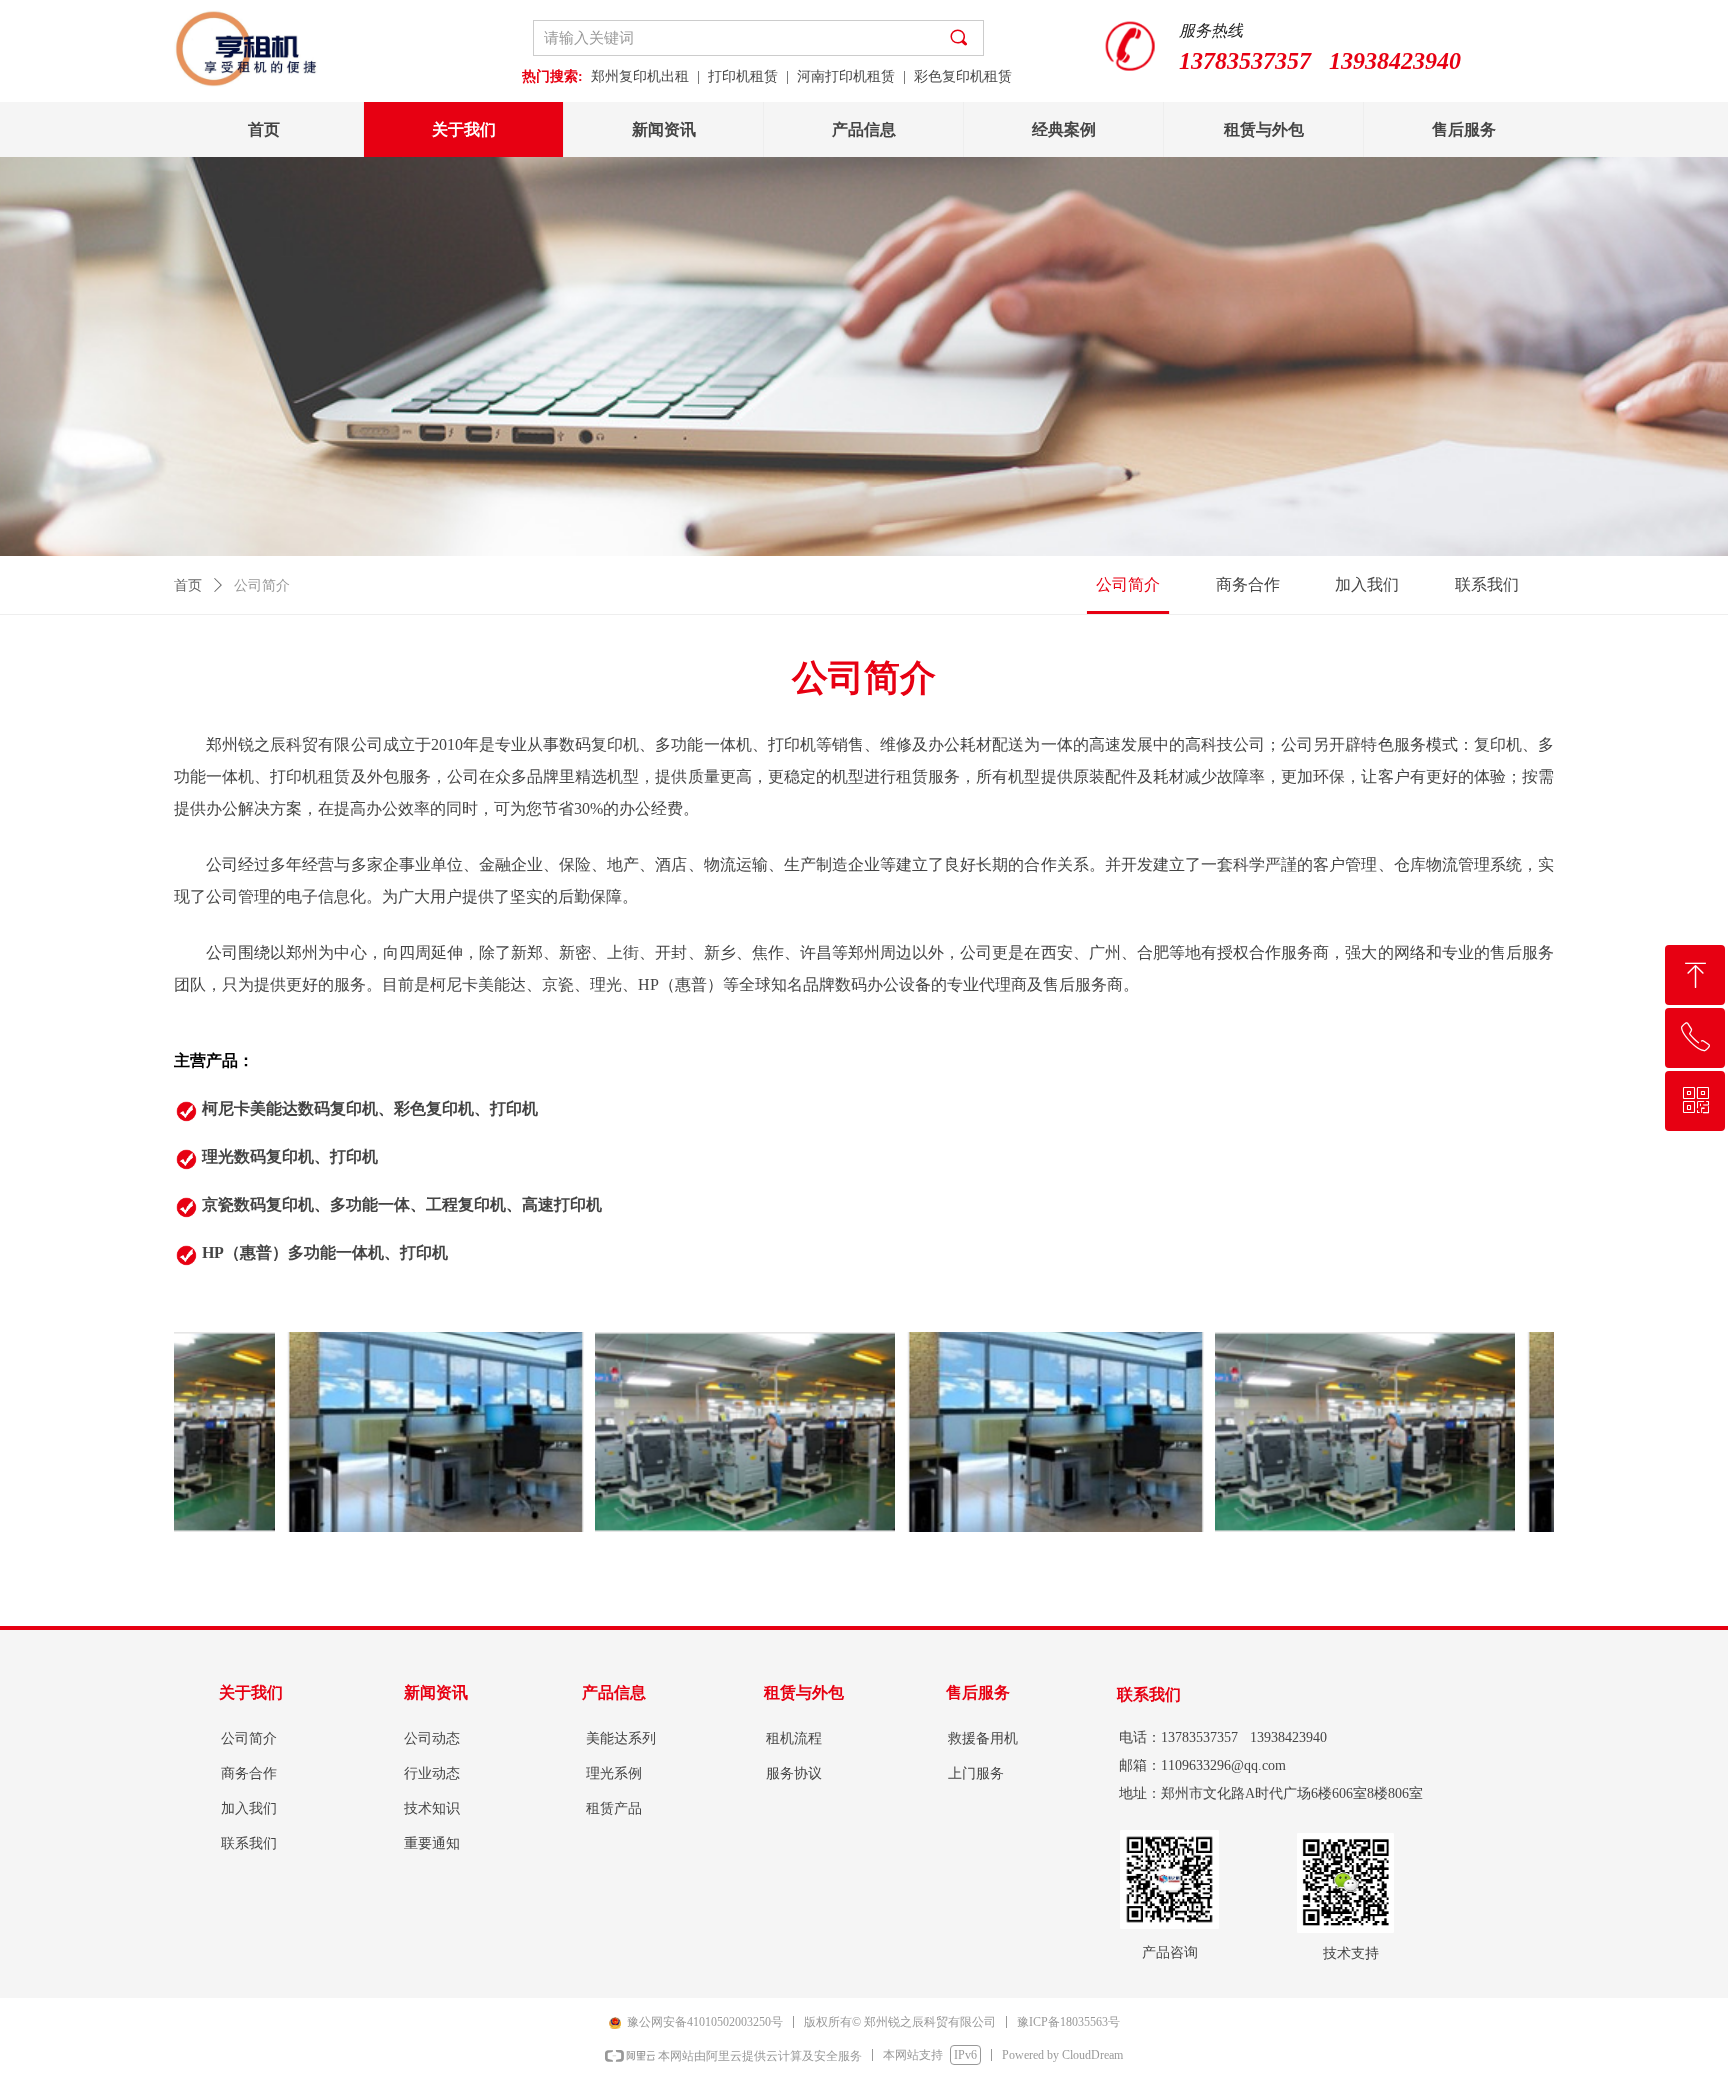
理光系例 (614, 1773)
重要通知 (432, 1843)
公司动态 (432, 1738)
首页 (188, 585)
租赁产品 (614, 1808)
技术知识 (432, 1808)
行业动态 (432, 1773)
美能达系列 (621, 1738)
